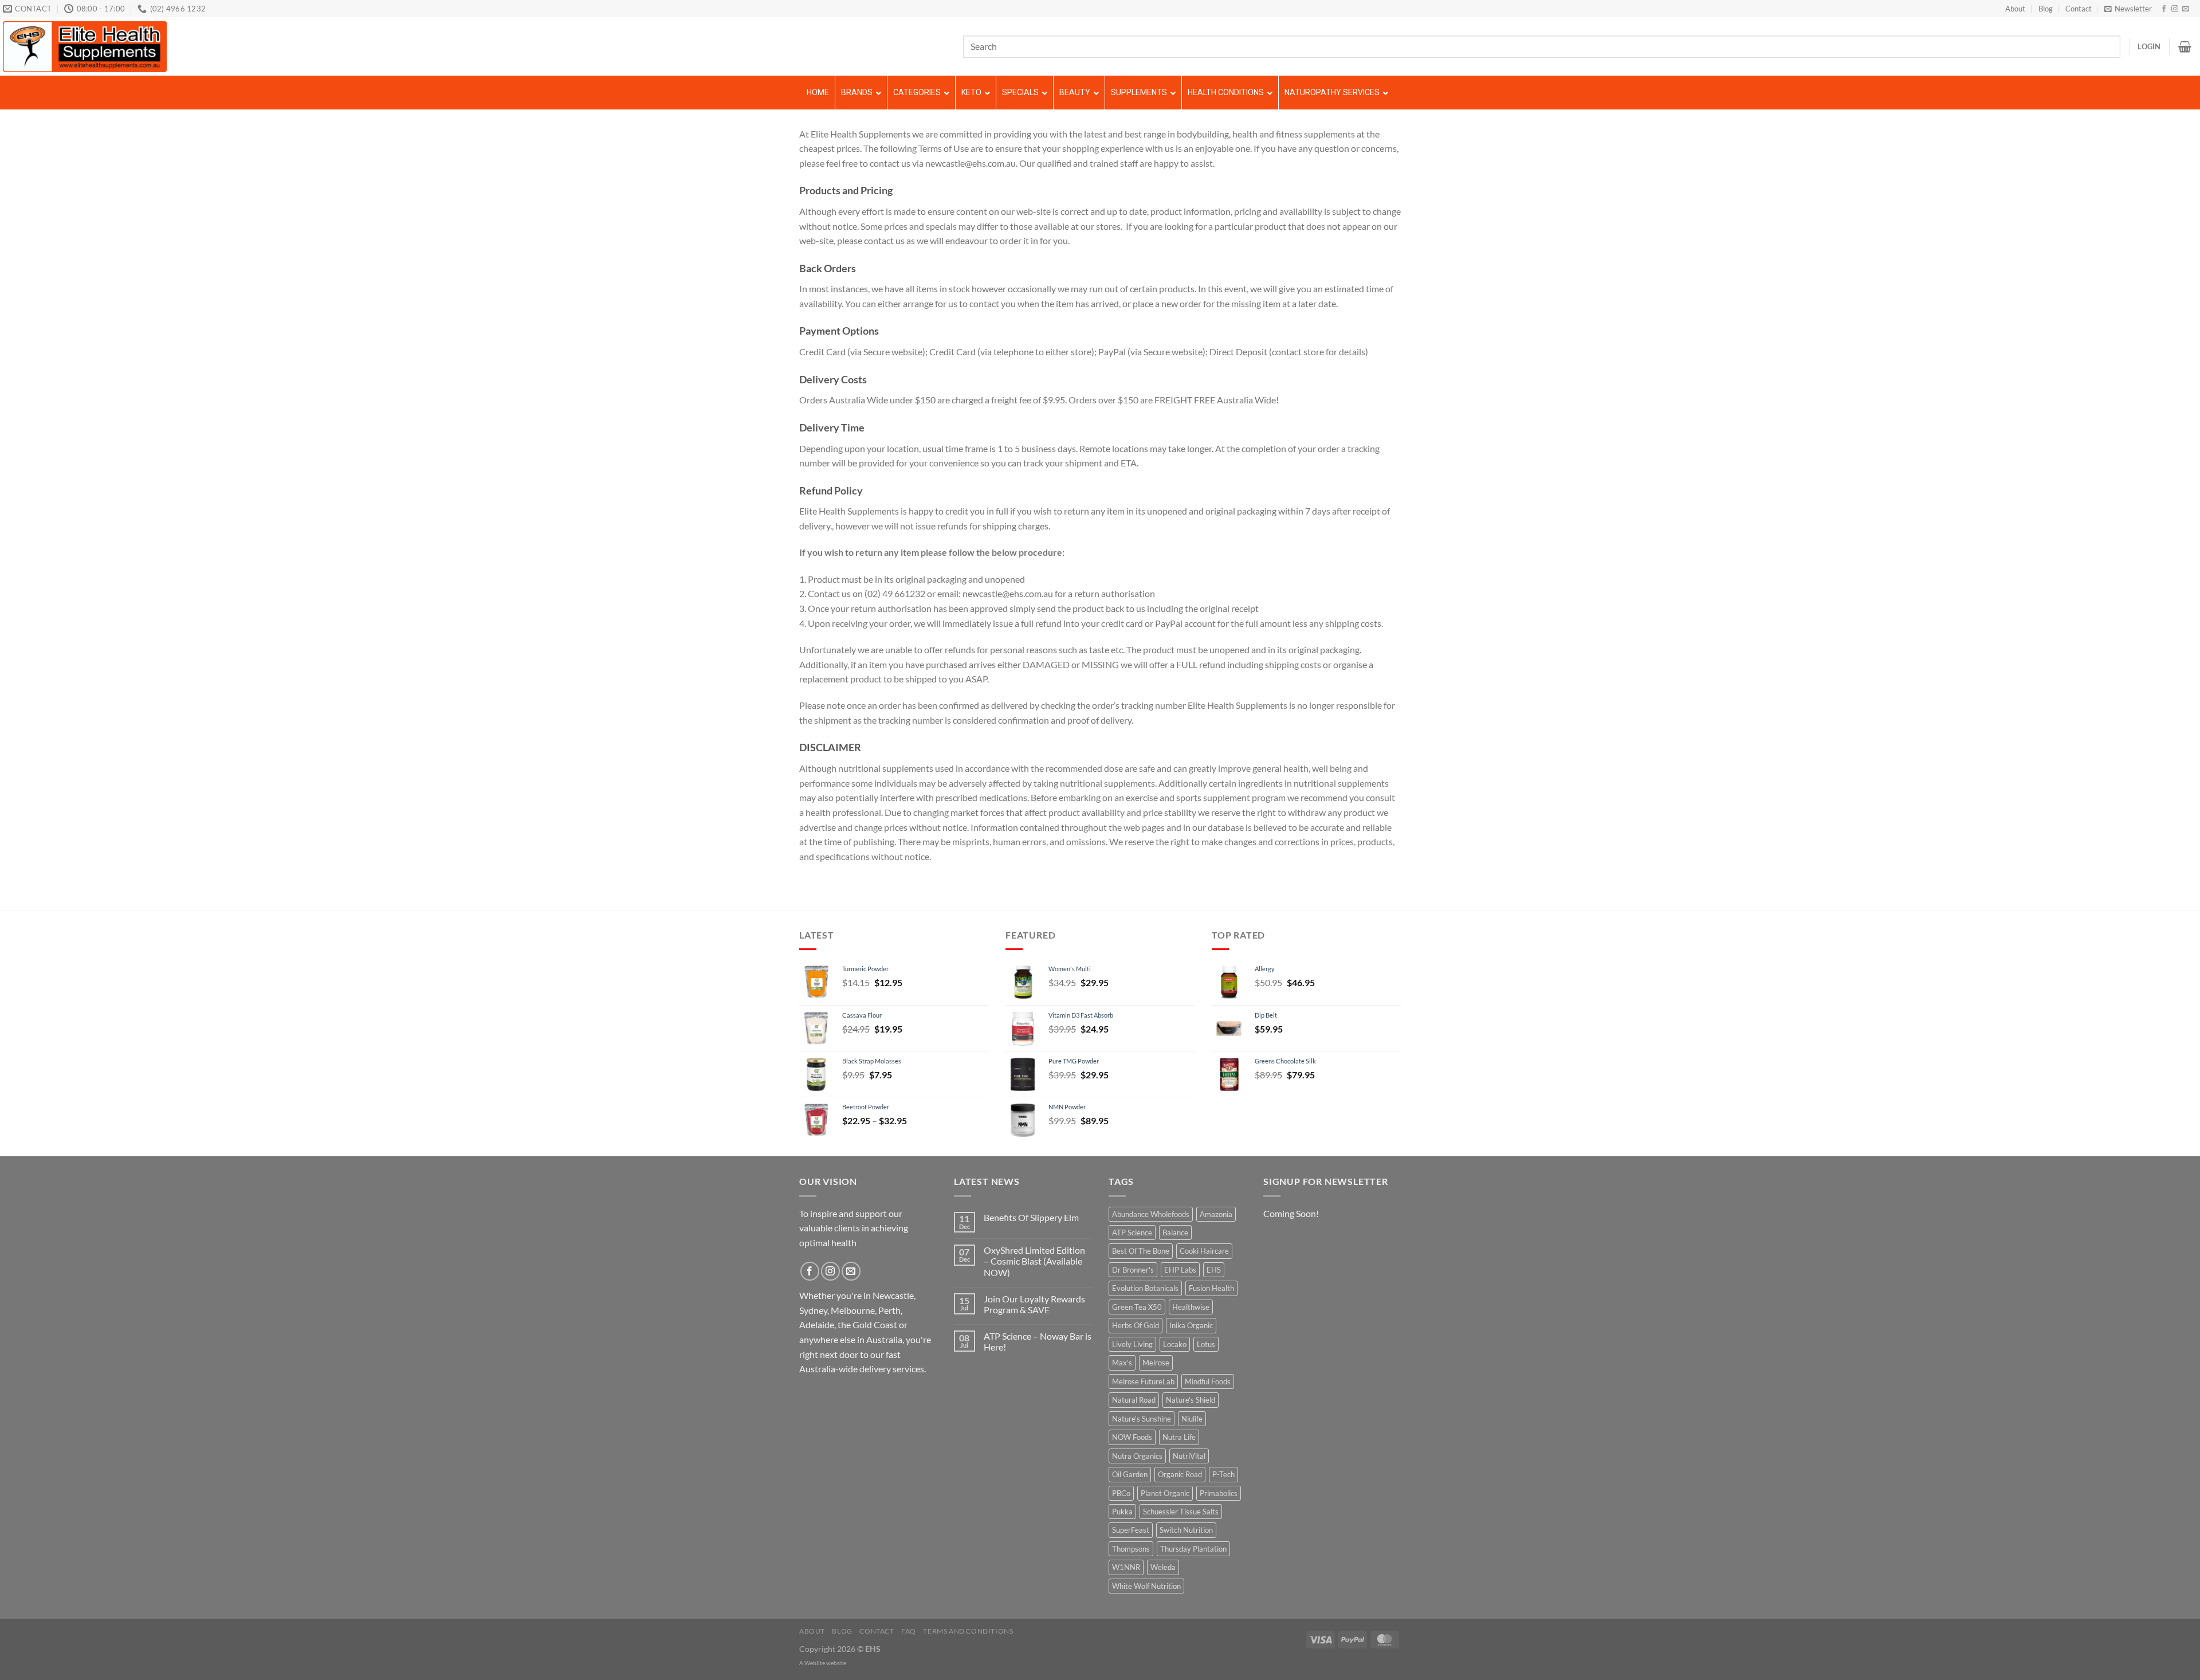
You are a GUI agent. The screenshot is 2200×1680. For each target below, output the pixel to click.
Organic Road (1180, 1474)
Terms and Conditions (968, 1631)
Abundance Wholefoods (1151, 1214)
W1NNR (1126, 1567)
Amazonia (1216, 1214)
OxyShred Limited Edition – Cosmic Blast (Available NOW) (1034, 1261)
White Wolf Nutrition (1146, 1586)
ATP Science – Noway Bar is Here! (1038, 1341)
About (2015, 9)
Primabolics (1219, 1493)
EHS (1214, 1270)
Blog (2046, 9)
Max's (1122, 1363)
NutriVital (1189, 1456)
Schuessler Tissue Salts (1181, 1512)
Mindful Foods (1208, 1381)
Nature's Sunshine (1142, 1419)
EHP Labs (1180, 1270)
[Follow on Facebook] (2164, 9)
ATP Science (1132, 1232)
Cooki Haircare (1204, 1251)
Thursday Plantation (1193, 1549)
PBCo (1121, 1493)
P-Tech (1223, 1474)
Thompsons (1131, 1549)
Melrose (1156, 1363)
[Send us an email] (2186, 9)
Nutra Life (1179, 1437)
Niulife (1192, 1419)
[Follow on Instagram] (2175, 9)
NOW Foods (1132, 1437)
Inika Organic (1191, 1325)
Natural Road (1134, 1400)
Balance (1175, 1232)
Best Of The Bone (1141, 1251)
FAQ (909, 1631)
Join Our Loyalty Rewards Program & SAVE (1034, 1304)
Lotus (1206, 1344)
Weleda (1163, 1567)
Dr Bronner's (1133, 1270)
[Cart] (2185, 46)
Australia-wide (828, 1369)
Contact (2079, 9)
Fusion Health (1211, 1288)
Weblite (815, 1663)
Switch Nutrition (1186, 1530)
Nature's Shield (1191, 1400)
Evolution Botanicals (1145, 1288)
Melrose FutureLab (1143, 1381)
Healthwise (1191, 1307)
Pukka (1122, 1512)
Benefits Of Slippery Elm (1031, 1217)
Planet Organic (1165, 1493)
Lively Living (1132, 1344)
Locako (1175, 1344)
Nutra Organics (1137, 1456)
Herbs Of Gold (1136, 1325)
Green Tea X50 (1137, 1307)
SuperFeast (1131, 1530)
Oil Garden (1130, 1474)
